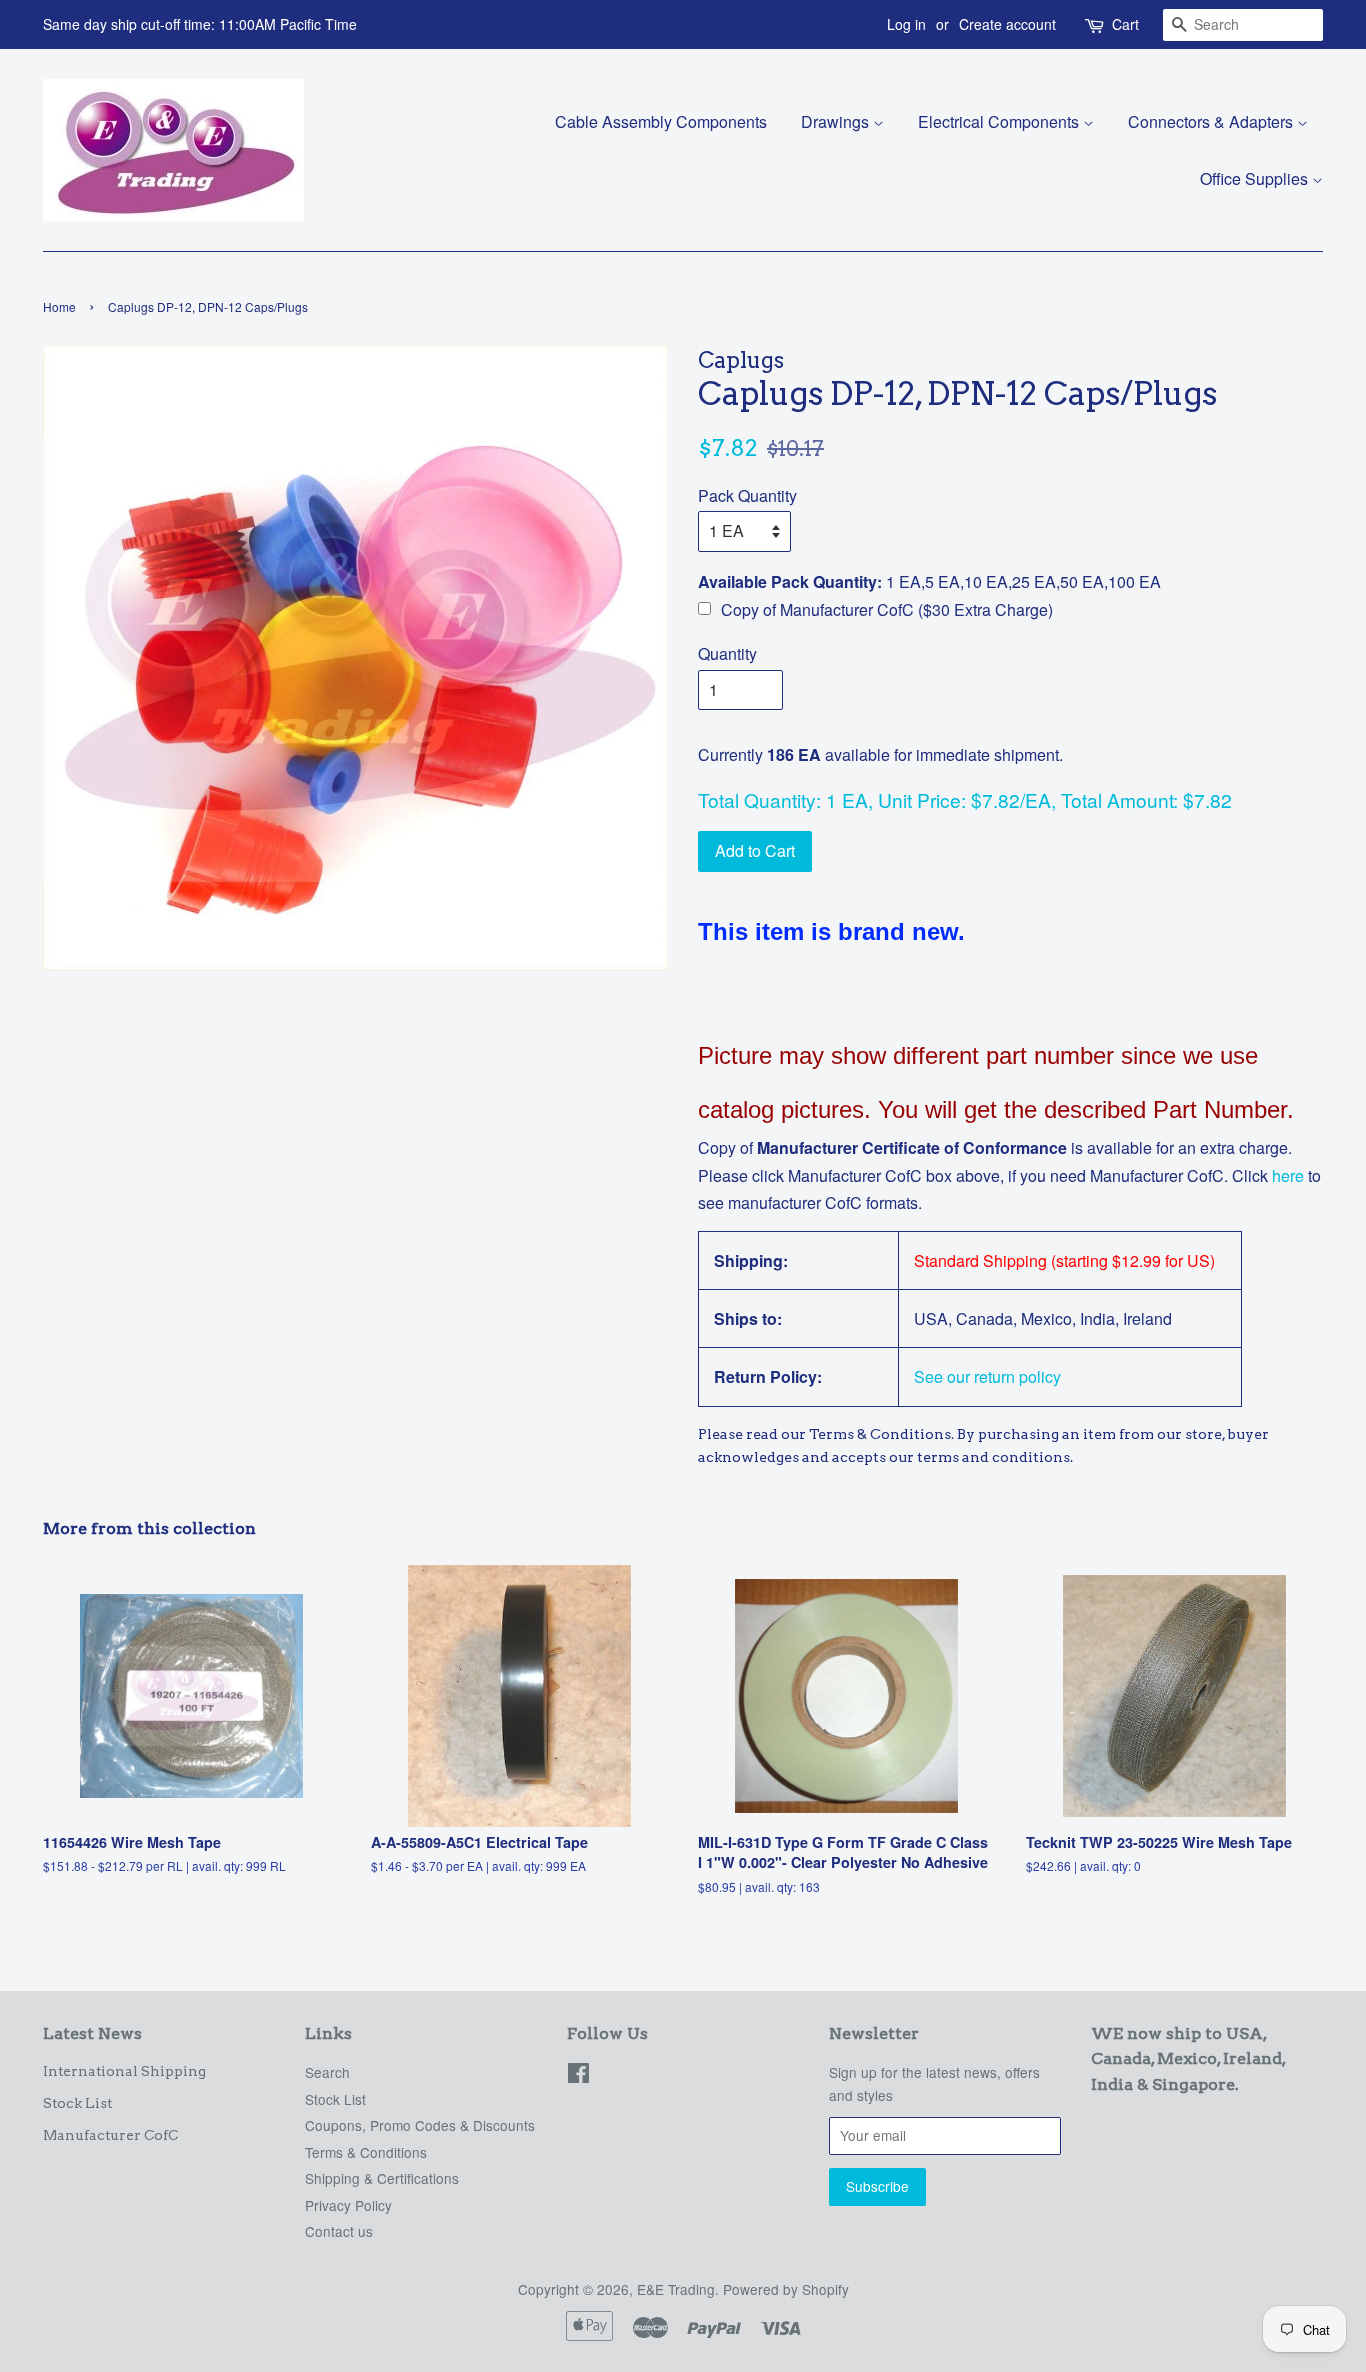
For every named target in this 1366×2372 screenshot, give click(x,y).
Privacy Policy (348, 2205)
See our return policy (987, 1376)
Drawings (837, 121)
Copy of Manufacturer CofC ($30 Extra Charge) (887, 609)
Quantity (727, 653)
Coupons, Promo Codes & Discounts (420, 2125)
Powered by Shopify (786, 2289)
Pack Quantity (747, 495)
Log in (906, 24)
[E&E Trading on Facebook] (578, 2076)
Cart (1125, 24)
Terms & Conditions (366, 2152)
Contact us (339, 2231)
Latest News (92, 2033)
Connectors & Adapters (1212, 121)
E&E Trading (676, 2289)
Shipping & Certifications (382, 2178)
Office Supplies (1256, 178)
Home (59, 306)
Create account (1007, 24)
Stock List (77, 2103)
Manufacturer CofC (110, 2135)
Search (327, 2072)
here (1286, 1175)
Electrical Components (1000, 121)
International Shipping (124, 2071)
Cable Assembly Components (661, 121)
